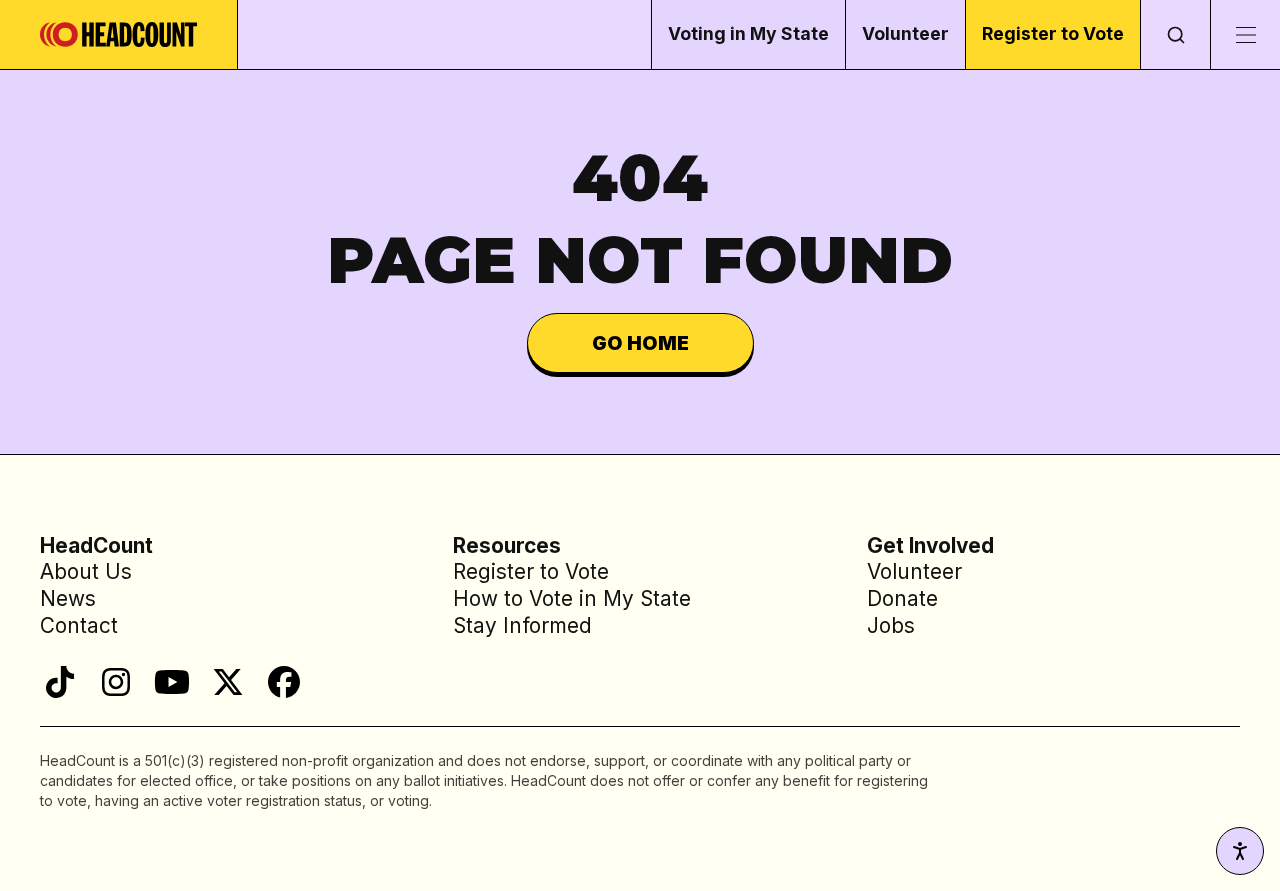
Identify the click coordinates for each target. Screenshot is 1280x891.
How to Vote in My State (572, 598)
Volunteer (905, 33)
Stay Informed (522, 625)
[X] (228, 682)
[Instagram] (116, 682)
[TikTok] (60, 682)
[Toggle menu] (1245, 34)
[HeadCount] (119, 34)
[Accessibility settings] (1240, 851)
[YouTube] (172, 682)
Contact (79, 625)
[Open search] (1175, 34)
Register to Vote (1053, 33)
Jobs (891, 625)
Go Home (640, 343)
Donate (902, 598)
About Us (86, 571)
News (68, 598)
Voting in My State (748, 33)
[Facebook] (284, 682)
